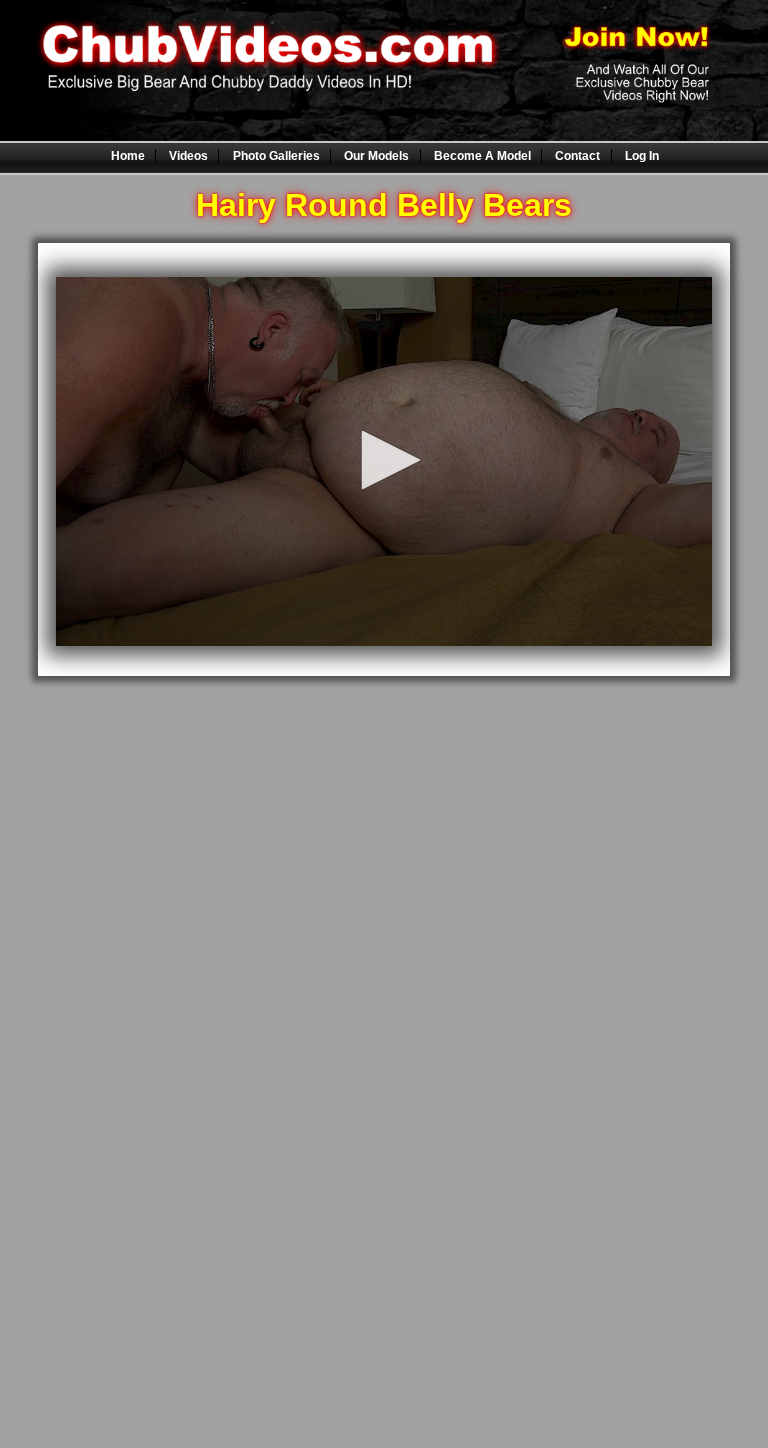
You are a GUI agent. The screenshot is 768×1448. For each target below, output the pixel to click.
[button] (384, 460)
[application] (384, 461)
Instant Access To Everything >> (384, 714)
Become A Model (482, 156)
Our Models (376, 156)
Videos (188, 156)
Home (128, 156)
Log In (642, 156)
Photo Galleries (276, 156)
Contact (577, 156)
